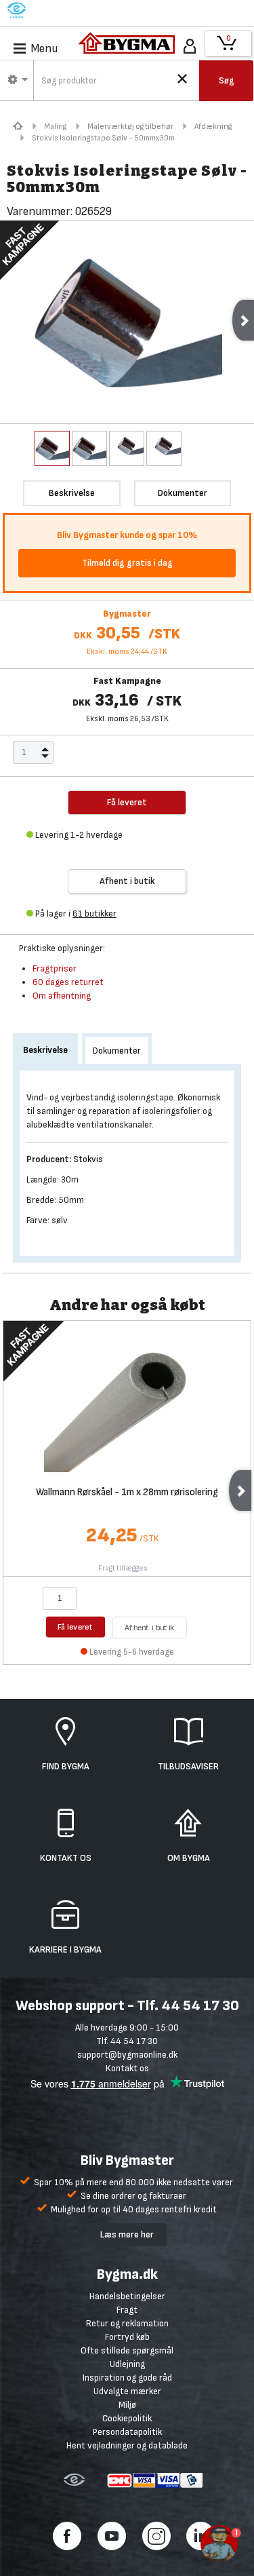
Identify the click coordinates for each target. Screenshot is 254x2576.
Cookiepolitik (127, 2418)
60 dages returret (68, 982)
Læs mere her (127, 2234)
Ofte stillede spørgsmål (127, 2350)
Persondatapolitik (127, 2432)
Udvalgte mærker (127, 2391)
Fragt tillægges (123, 1568)
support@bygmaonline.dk (127, 2055)
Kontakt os (127, 2068)
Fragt (127, 2310)
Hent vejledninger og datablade (127, 2445)
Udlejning (127, 2364)
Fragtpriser (55, 968)
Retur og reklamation (127, 2323)
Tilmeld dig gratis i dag (127, 563)
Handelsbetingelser (127, 2296)
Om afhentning (62, 996)
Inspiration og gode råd (127, 2378)
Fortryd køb (127, 2337)
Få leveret (76, 1627)
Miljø (127, 2405)
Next (240, 1491)
